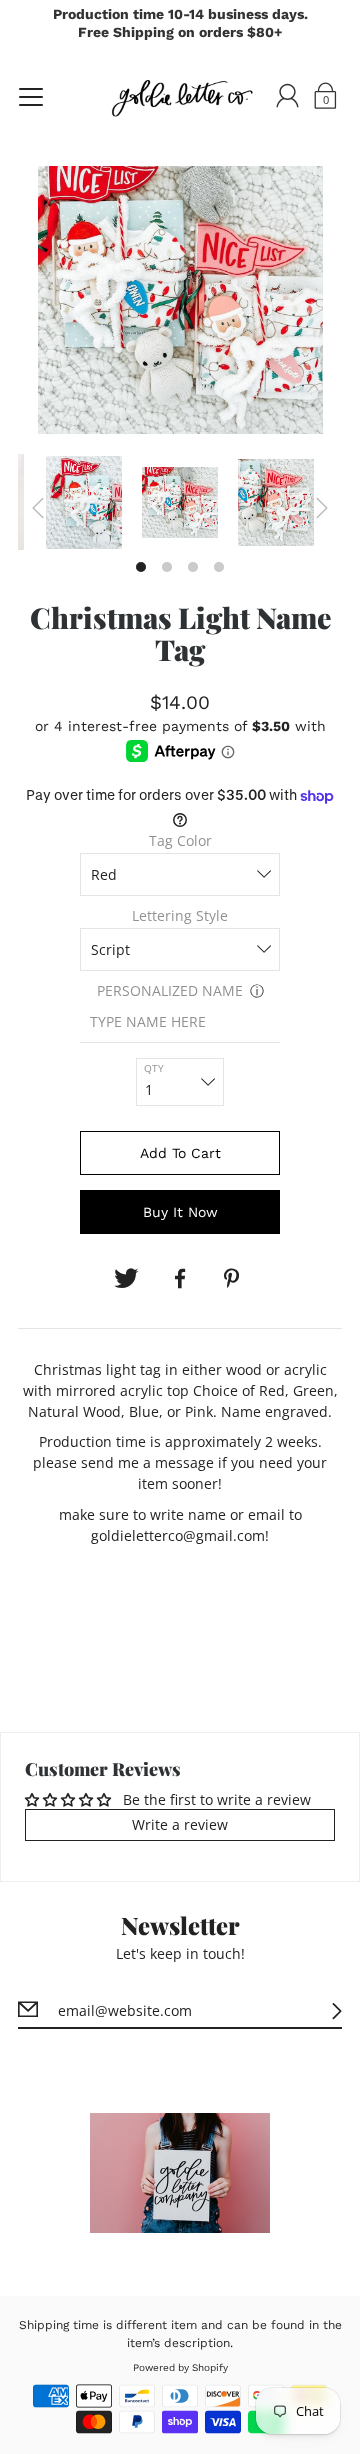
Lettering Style (180, 915)
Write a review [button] (180, 1824)
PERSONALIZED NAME (170, 990)
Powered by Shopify (180, 2367)
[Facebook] (180, 1279)
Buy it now (180, 1212)
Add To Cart (180, 1153)
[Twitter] (126, 1279)
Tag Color (180, 840)
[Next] (322, 508)
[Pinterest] (234, 1279)
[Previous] (38, 508)
